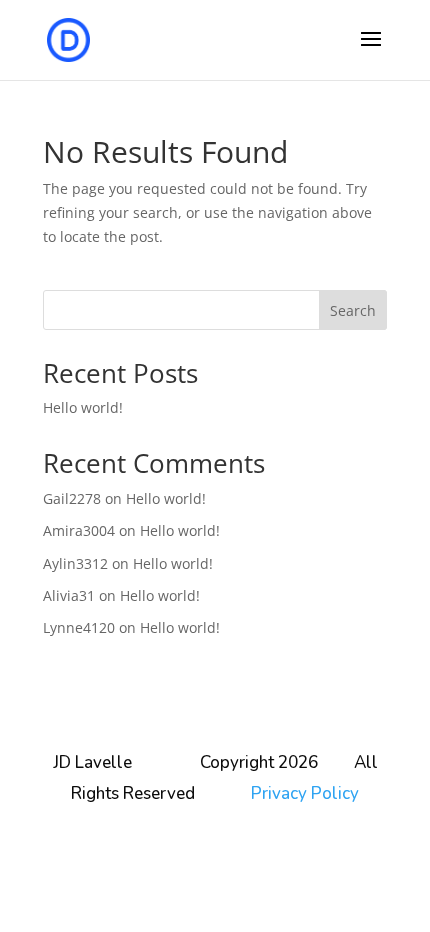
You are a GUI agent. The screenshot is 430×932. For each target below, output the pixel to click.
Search (353, 310)
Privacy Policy (305, 793)
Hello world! (83, 407)
